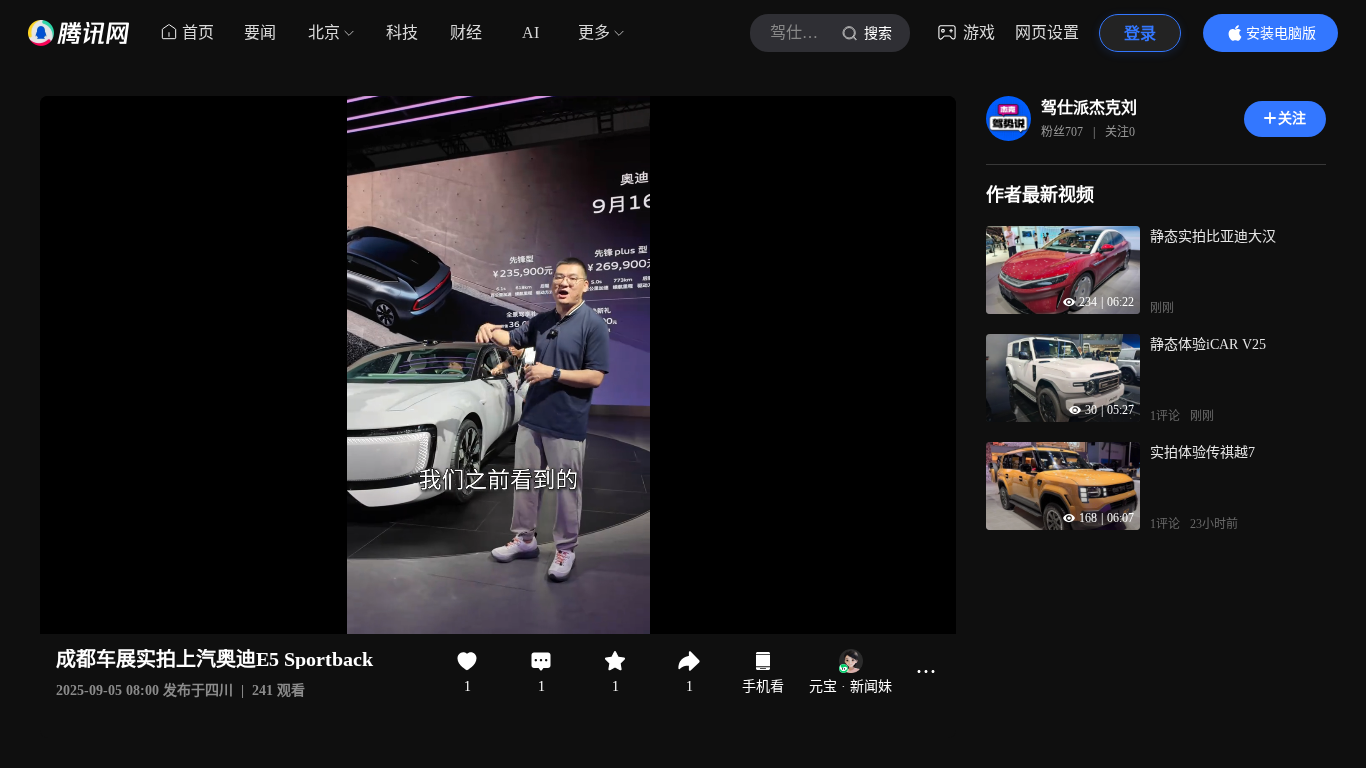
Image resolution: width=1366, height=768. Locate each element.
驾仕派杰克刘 (1089, 107)
